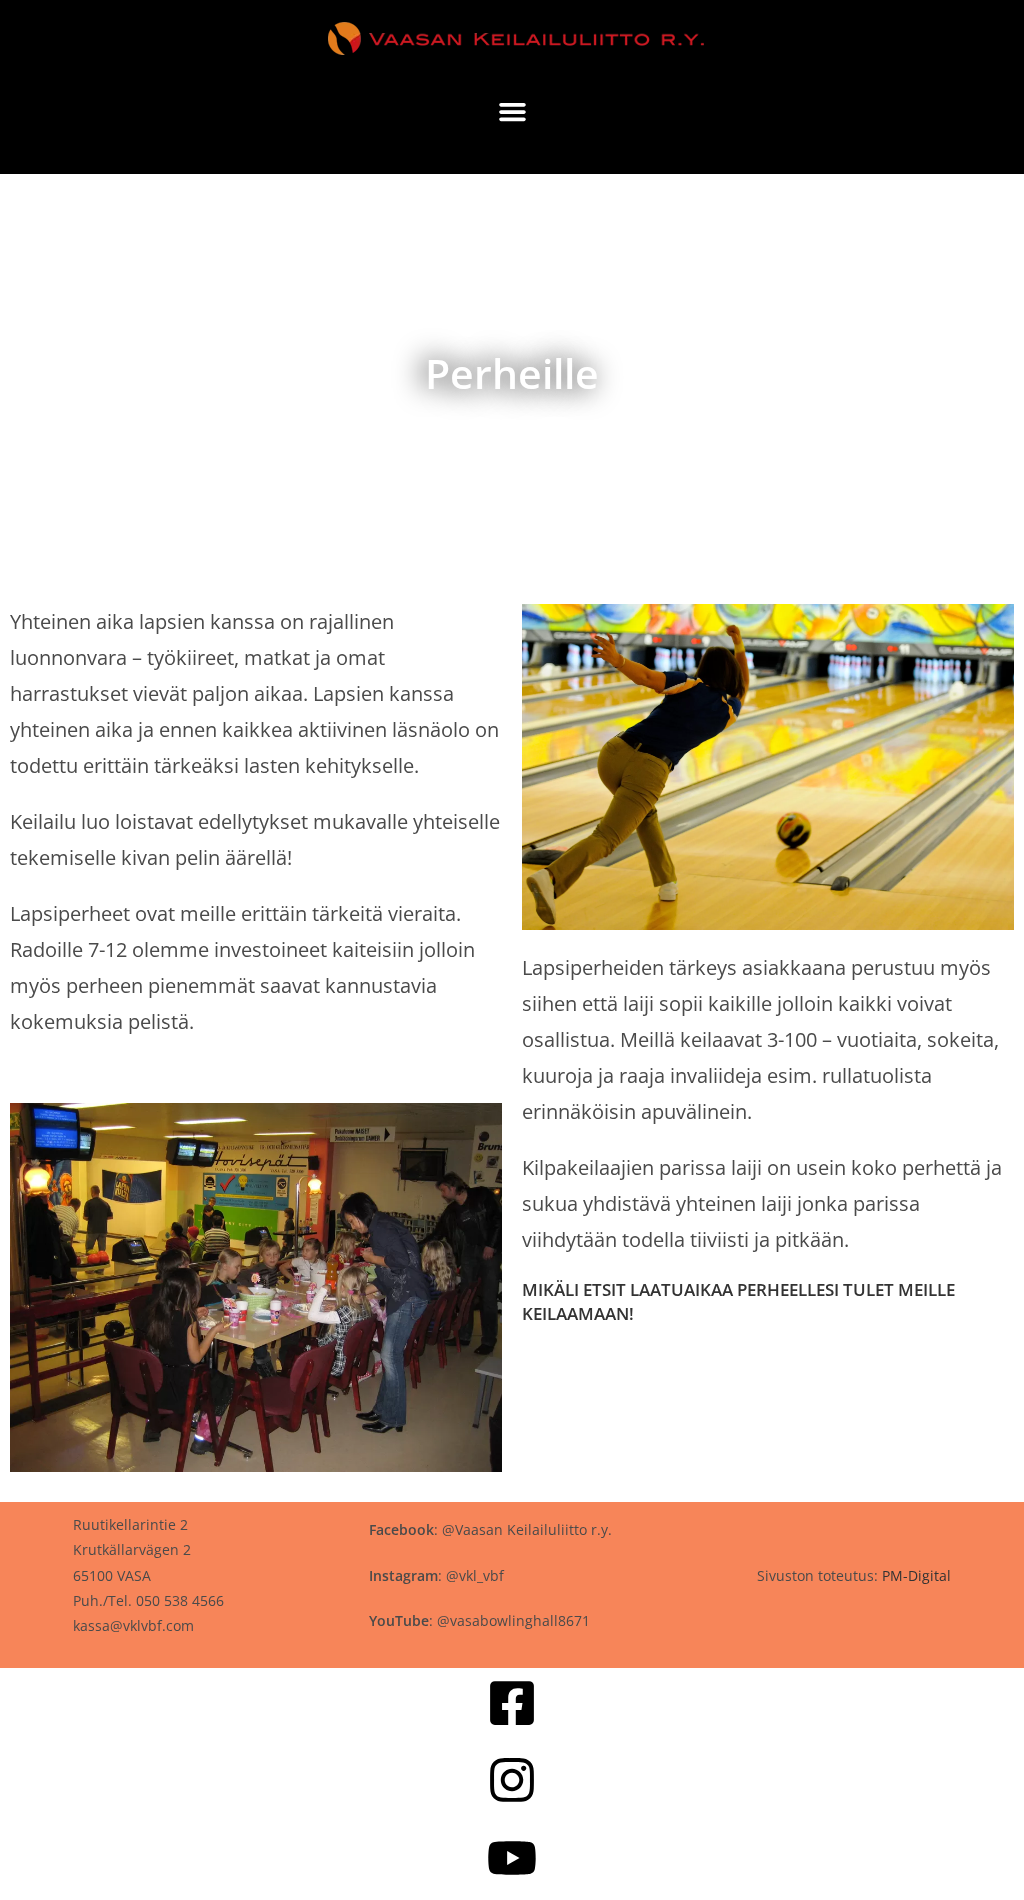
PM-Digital (916, 1575)
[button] (512, 112)
